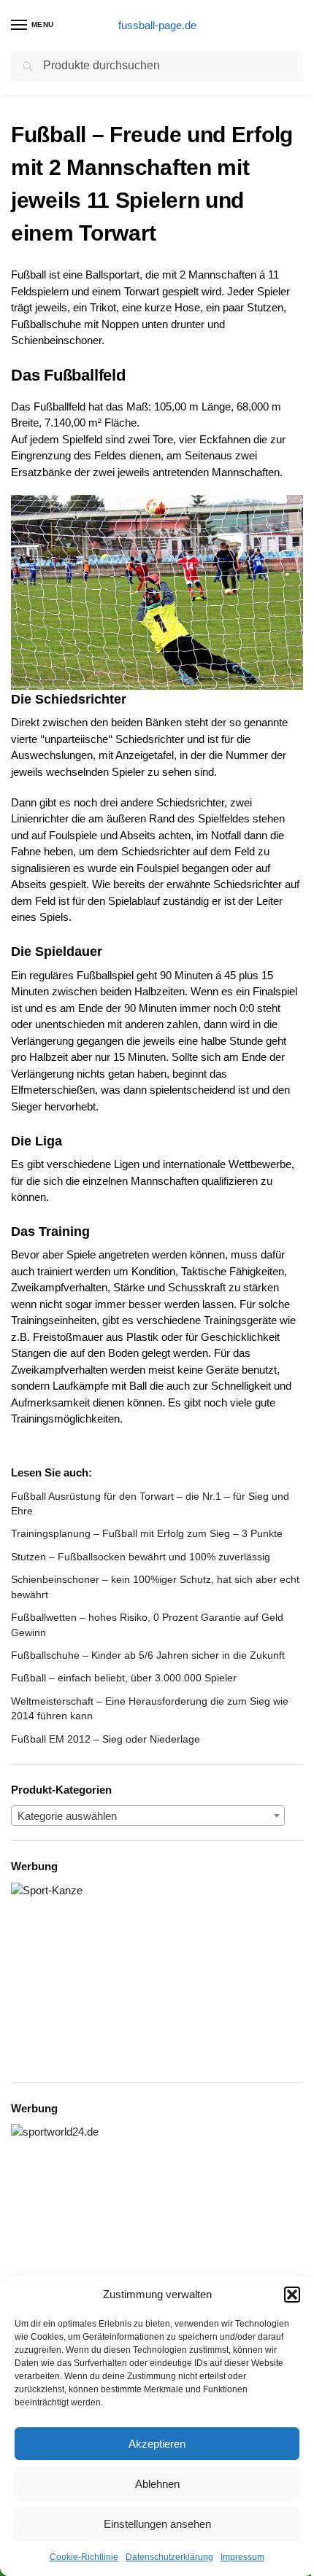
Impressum (242, 2557)
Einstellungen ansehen (157, 2524)
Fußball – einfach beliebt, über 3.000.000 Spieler (124, 1678)
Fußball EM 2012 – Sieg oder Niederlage (106, 1739)
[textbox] (148, 1816)
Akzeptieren (157, 2444)
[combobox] (148, 1816)
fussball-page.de (157, 25)
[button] (292, 2295)
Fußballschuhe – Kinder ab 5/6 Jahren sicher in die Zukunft (148, 1655)
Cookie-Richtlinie (84, 2557)
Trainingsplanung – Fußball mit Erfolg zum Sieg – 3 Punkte (147, 1533)
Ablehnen (157, 2484)
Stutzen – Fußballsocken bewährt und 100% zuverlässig (141, 1557)
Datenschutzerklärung (169, 2557)
